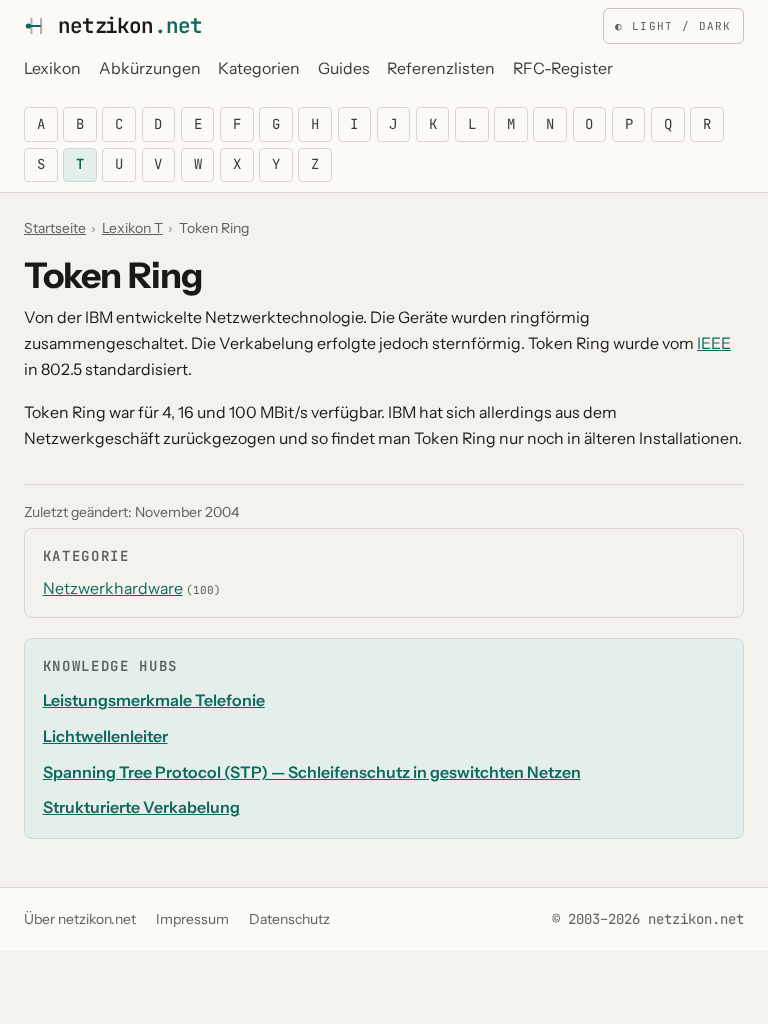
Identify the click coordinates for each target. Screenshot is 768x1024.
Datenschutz (289, 919)
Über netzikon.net (80, 919)
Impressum (192, 919)
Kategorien (259, 68)
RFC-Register (563, 68)
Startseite (55, 228)
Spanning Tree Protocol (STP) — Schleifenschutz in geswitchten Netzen (312, 772)
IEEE (714, 343)
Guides (344, 68)
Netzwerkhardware (113, 588)
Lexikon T (132, 228)
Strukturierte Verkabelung (141, 807)
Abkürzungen (150, 68)
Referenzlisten (441, 68)
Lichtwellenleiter (105, 736)
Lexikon (52, 68)
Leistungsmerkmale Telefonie (154, 700)
